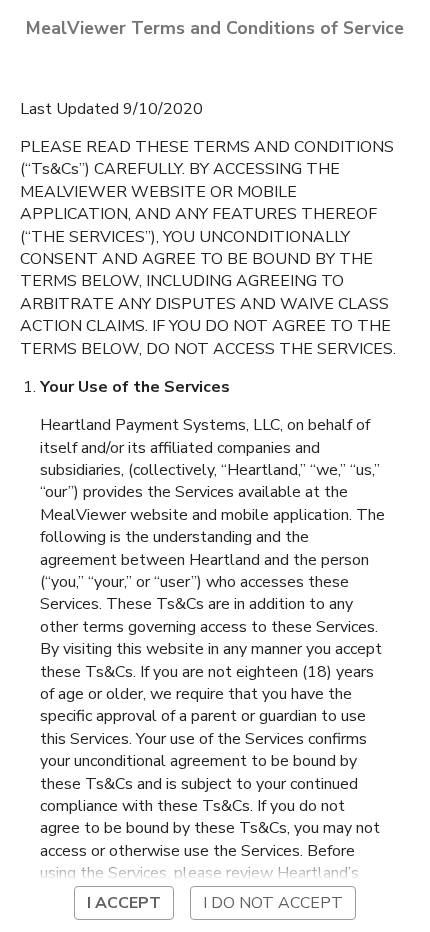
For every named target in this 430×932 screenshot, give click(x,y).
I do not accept (273, 903)
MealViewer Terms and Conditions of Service (215, 28)
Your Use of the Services (135, 387)
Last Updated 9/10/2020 (111, 109)
